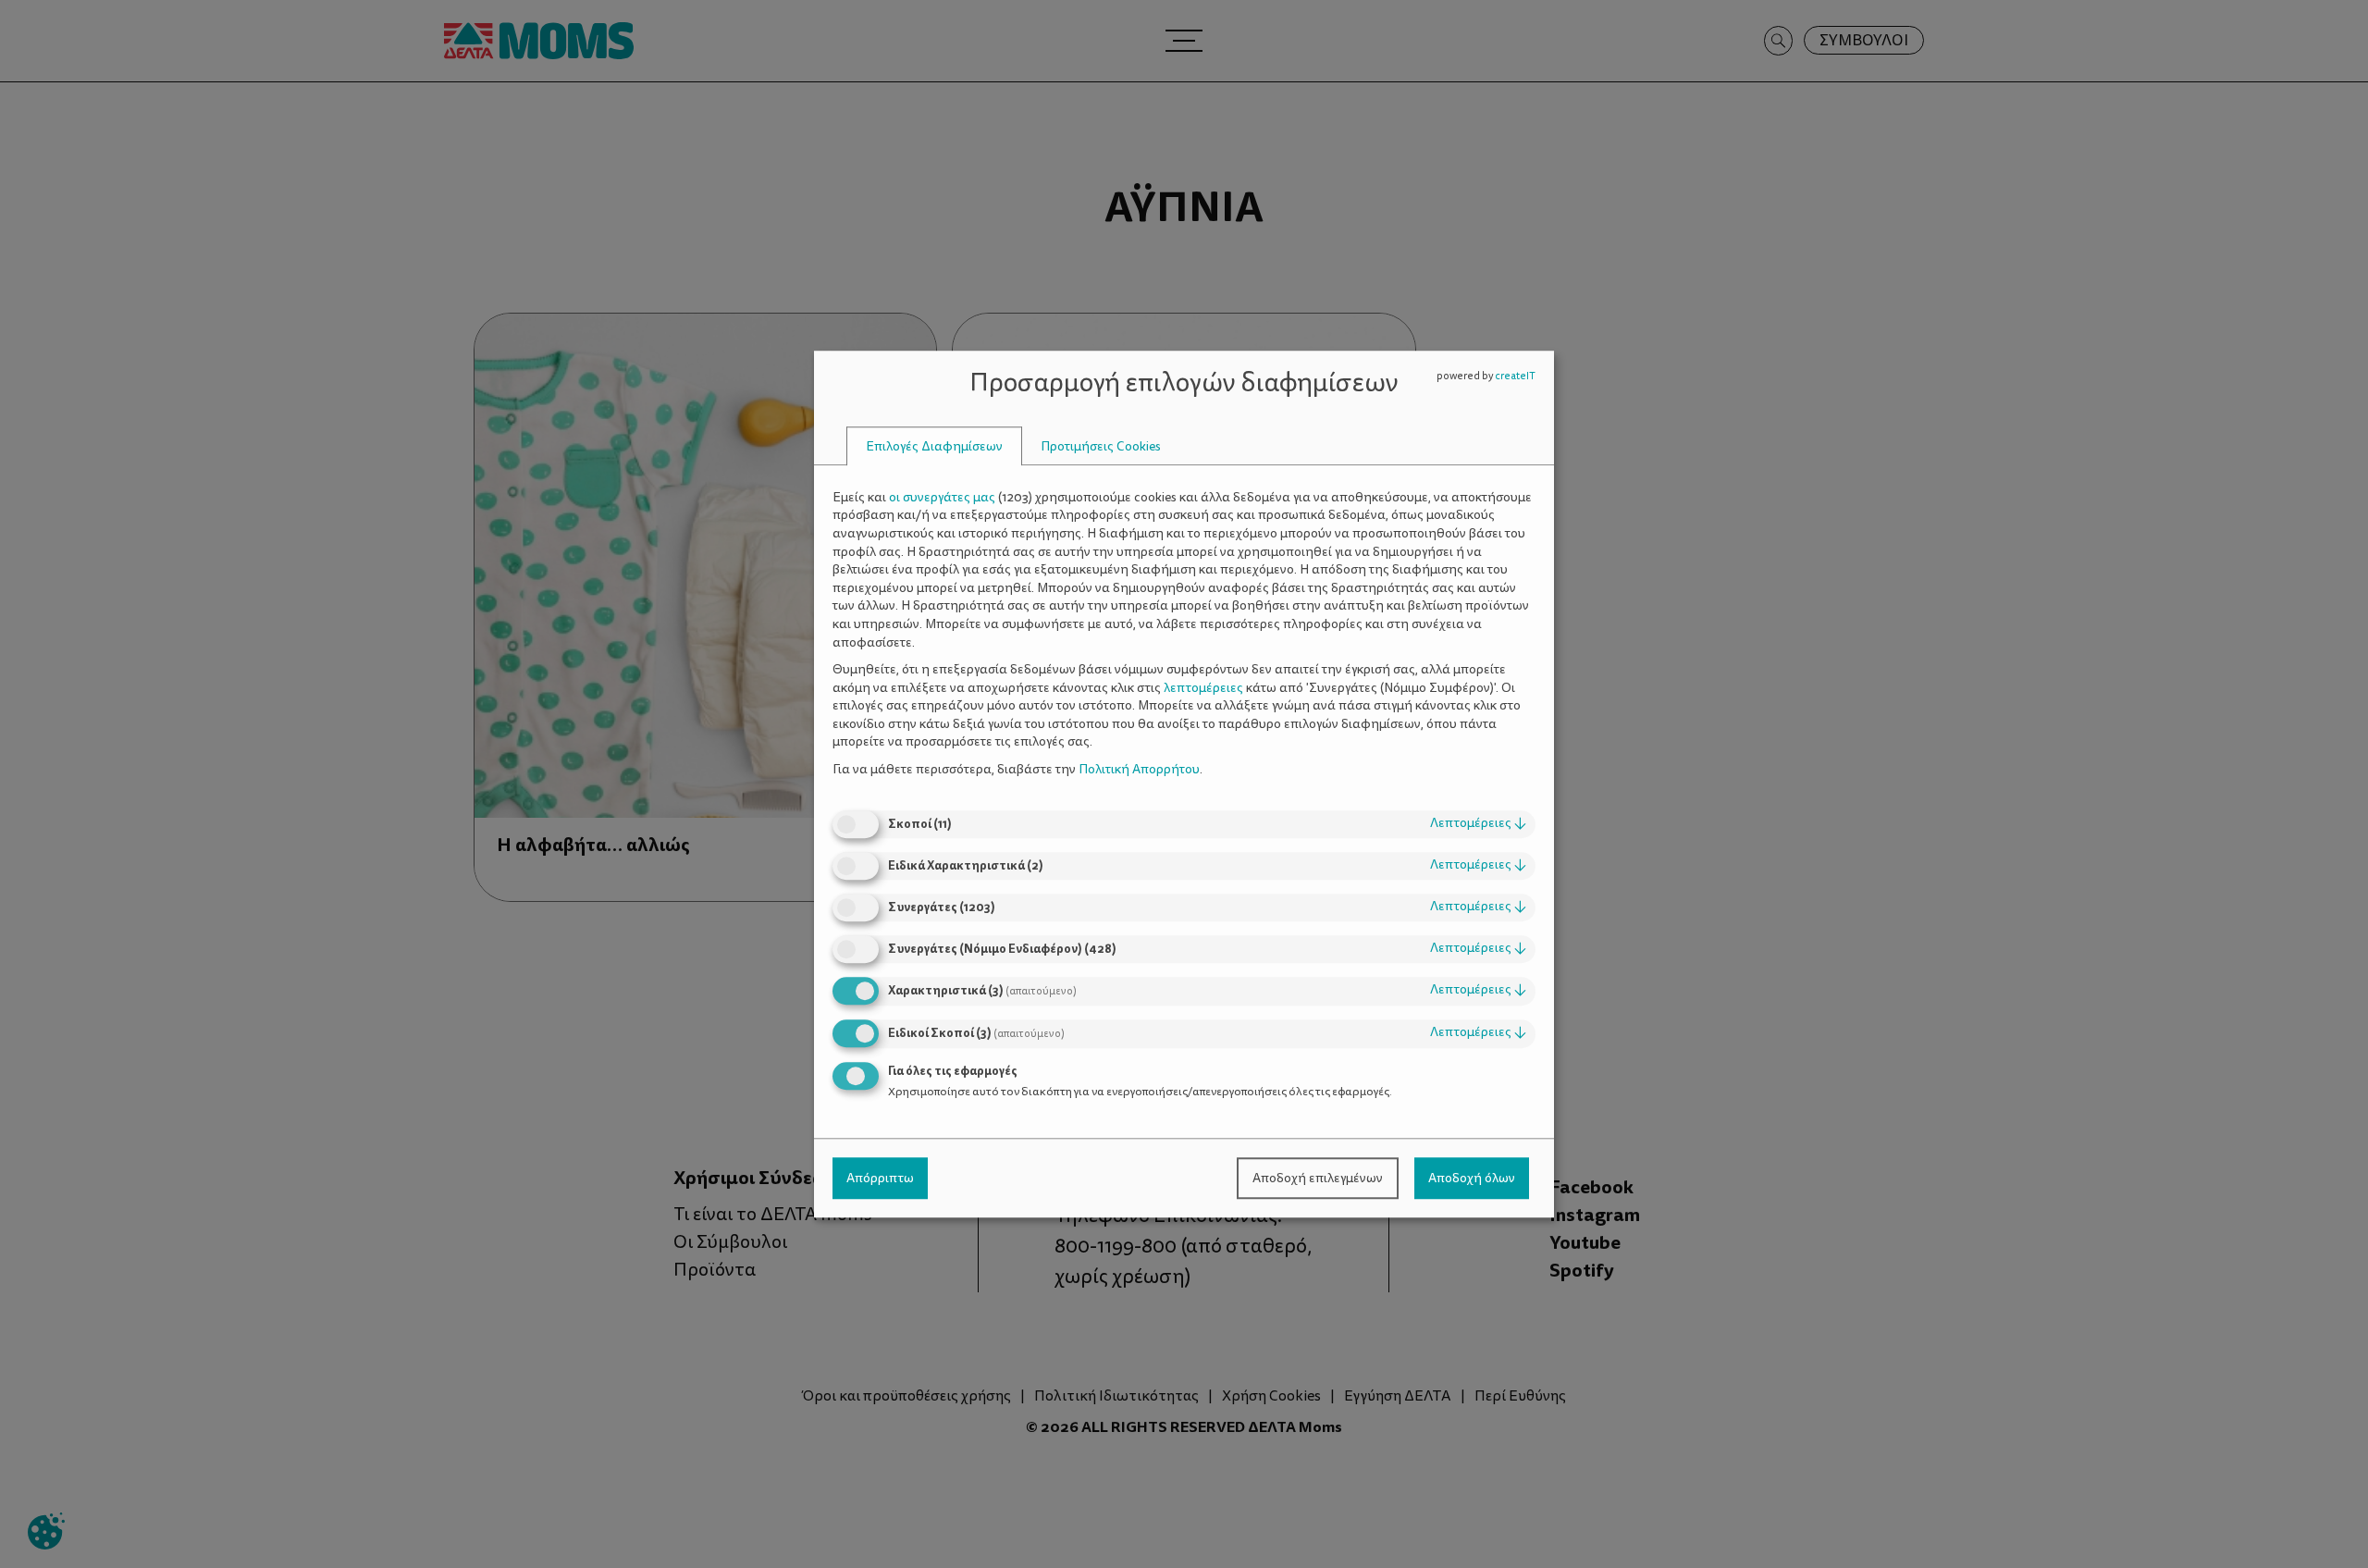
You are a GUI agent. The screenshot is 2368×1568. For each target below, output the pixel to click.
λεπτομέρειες (1478, 824)
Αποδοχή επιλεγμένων (1318, 1178)
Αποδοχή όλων (1472, 1178)
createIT (1515, 376)
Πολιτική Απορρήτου (1139, 769)
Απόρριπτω (880, 1178)
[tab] (934, 446)
